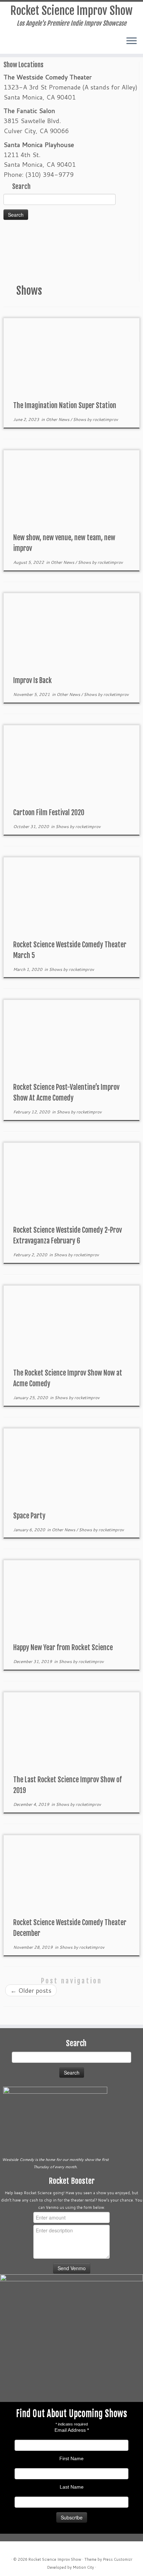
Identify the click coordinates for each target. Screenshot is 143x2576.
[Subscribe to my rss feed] (29, 44)
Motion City (83, 2567)
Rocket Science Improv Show (71, 11)
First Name (71, 2458)
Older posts (31, 1990)
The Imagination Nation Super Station (65, 406)
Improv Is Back (32, 680)
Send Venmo (72, 2268)
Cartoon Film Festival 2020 (49, 813)
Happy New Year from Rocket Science (63, 1648)
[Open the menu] (132, 41)
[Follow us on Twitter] (15, 44)
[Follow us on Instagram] (22, 44)
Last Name (72, 2487)
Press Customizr (118, 2559)
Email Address (72, 2430)
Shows (80, 419)
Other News (58, 419)
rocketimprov (105, 419)
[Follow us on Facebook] (8, 44)
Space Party (29, 1516)
